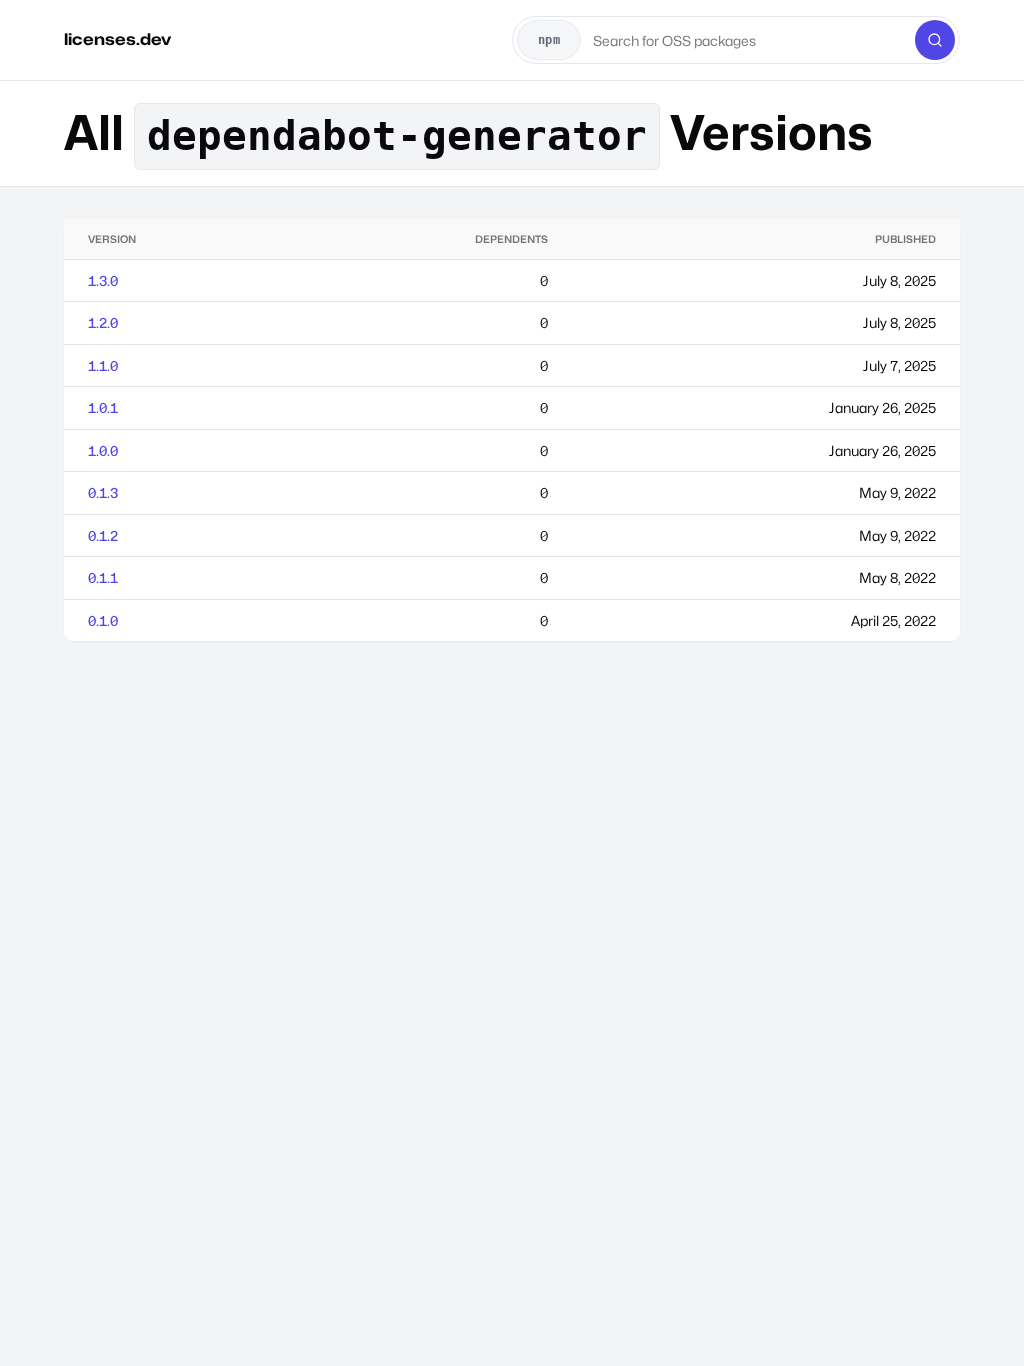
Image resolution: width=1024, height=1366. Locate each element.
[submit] (935, 40)
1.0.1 (103, 407)
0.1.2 (103, 535)
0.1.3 (103, 492)
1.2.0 (103, 322)
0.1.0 (103, 620)
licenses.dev (117, 39)
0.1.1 (103, 577)
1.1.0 (103, 365)
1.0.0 (103, 450)
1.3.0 (103, 280)
